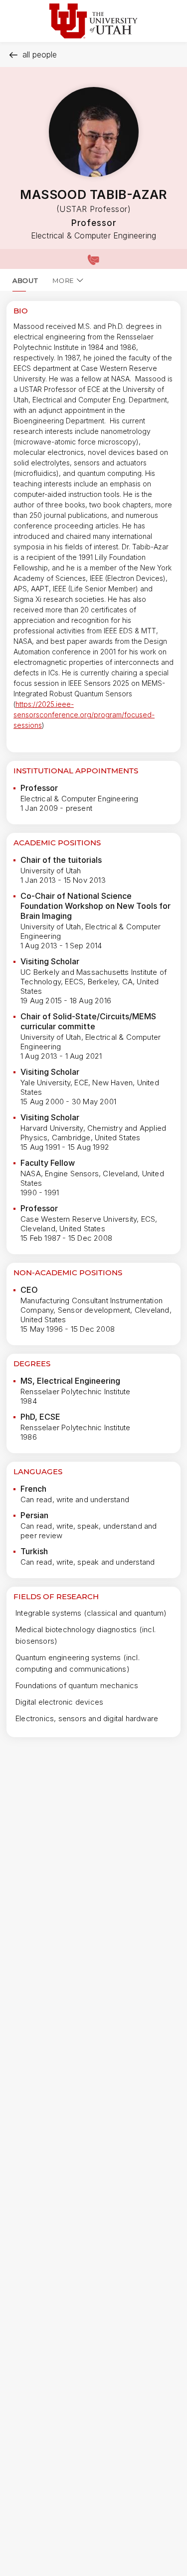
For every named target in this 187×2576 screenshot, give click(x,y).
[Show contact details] (93, 259)
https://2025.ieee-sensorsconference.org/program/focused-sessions (84, 715)
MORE (63, 280)
